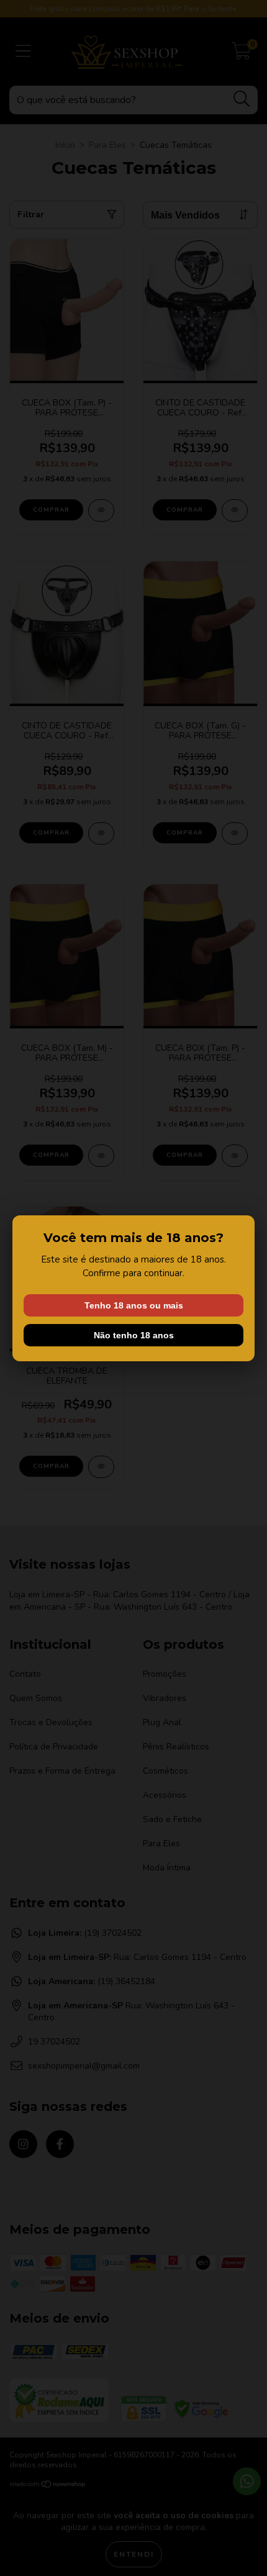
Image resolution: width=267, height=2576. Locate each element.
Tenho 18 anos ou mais (134, 1305)
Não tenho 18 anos (134, 1335)
